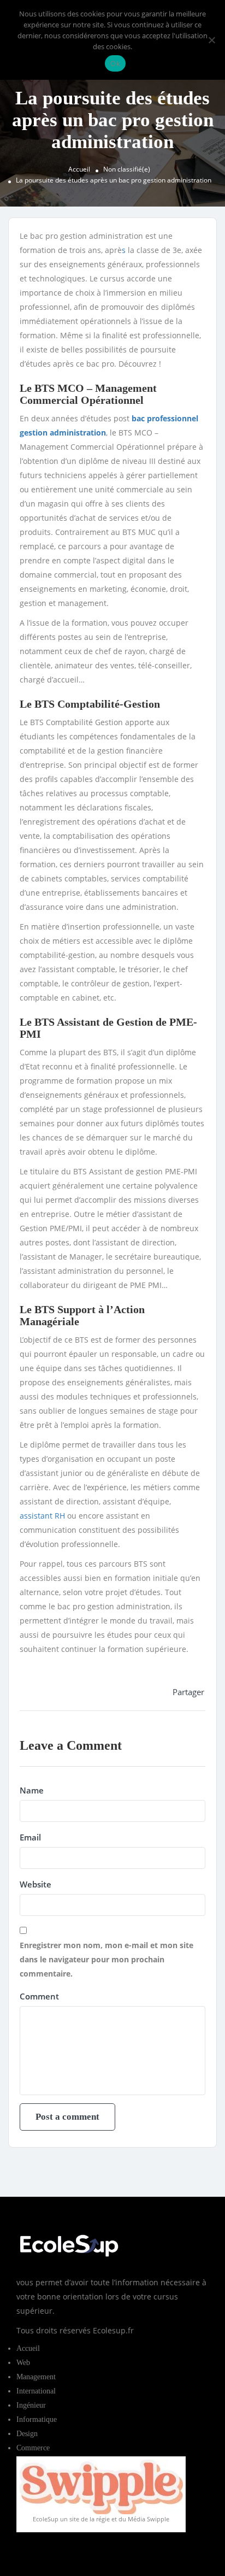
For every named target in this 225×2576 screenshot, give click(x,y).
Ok (115, 63)
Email (30, 1837)
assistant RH (42, 1516)
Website (35, 1884)
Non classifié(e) (127, 169)
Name (32, 1790)
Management (36, 2377)
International (36, 2391)
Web (23, 2363)
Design (27, 2434)
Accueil (79, 169)
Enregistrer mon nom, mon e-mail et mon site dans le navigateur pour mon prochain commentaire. (106, 1959)
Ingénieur (31, 2405)
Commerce (33, 2448)
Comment (39, 1996)
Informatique (37, 2419)
